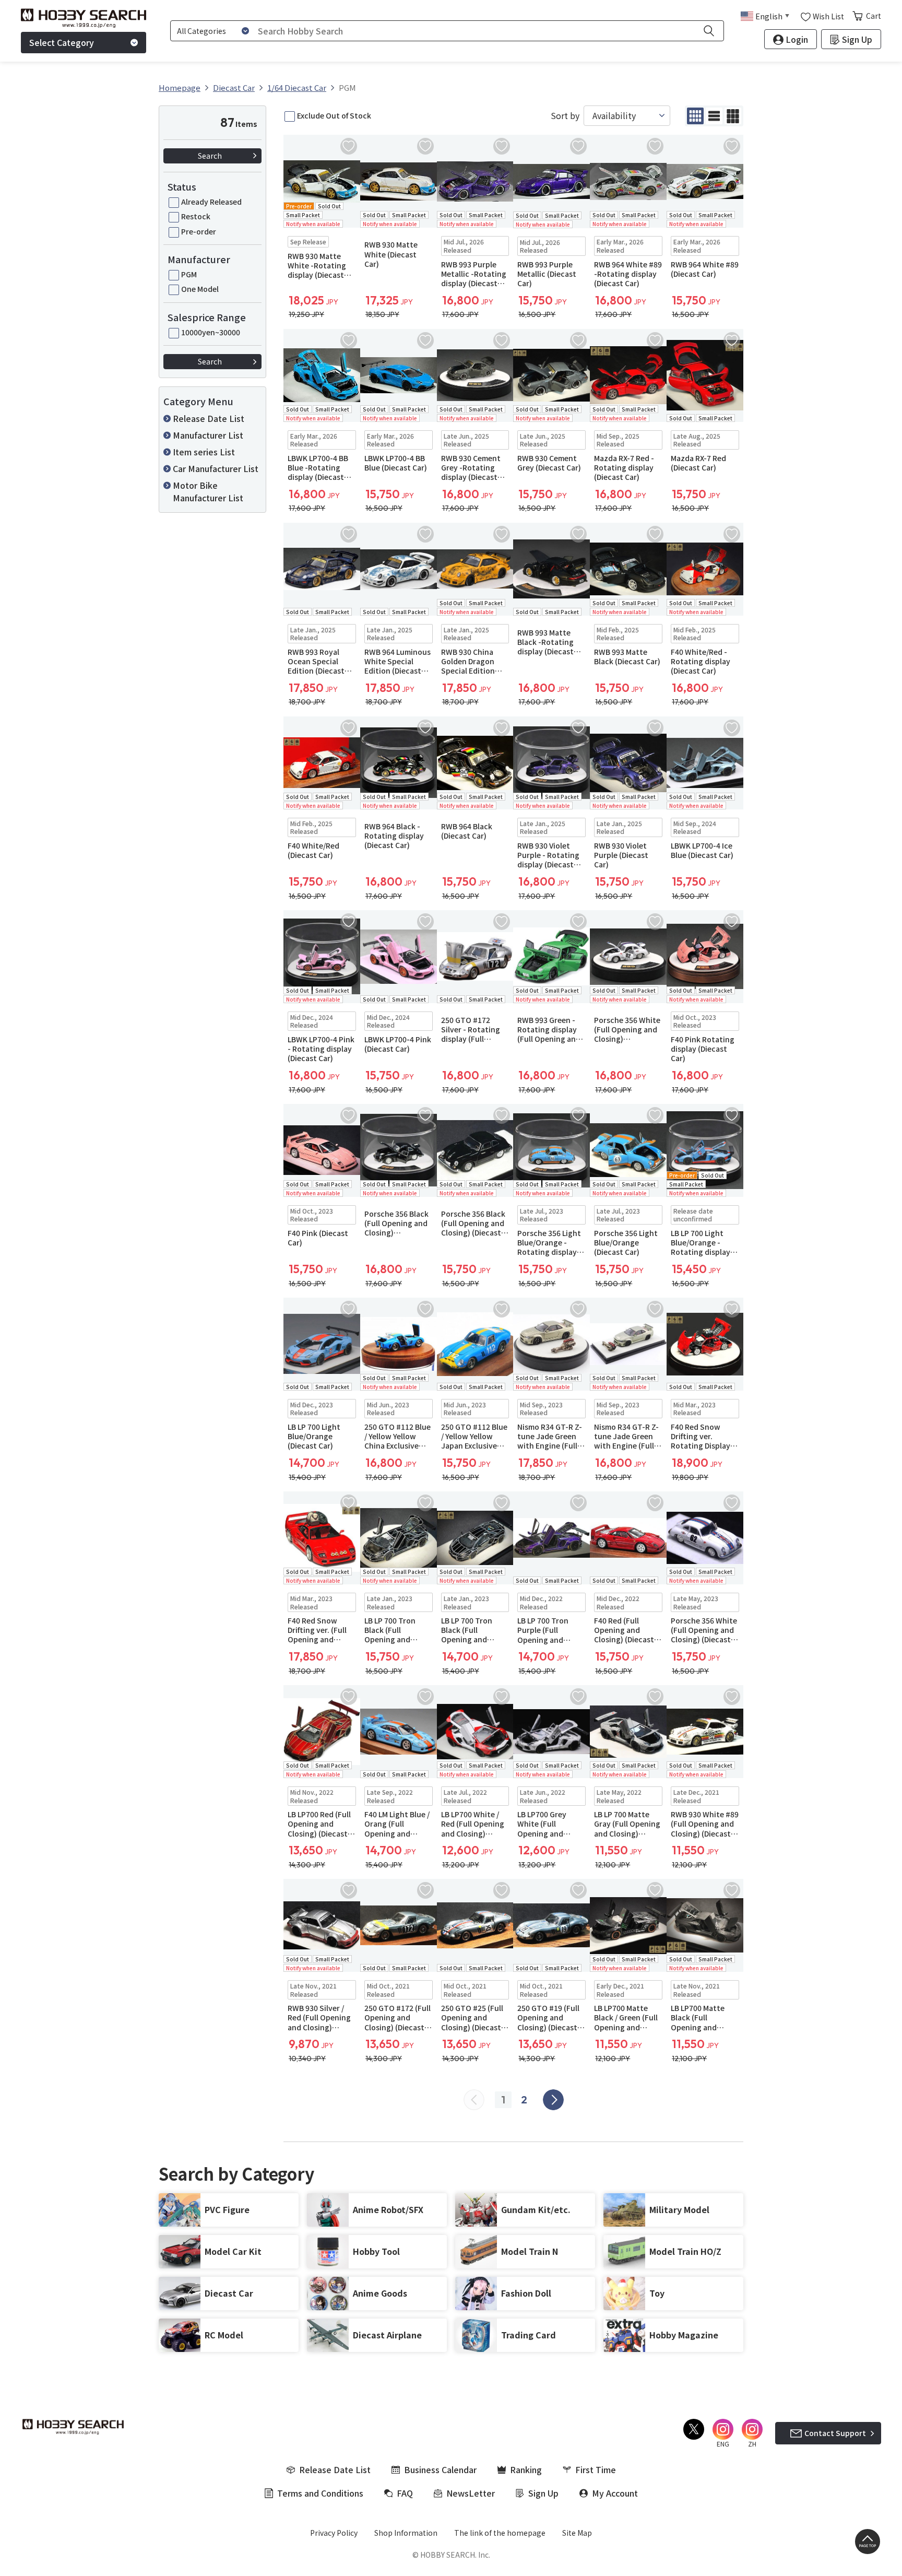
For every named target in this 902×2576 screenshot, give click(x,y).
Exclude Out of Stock (334, 115)
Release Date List (209, 418)
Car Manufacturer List (216, 468)
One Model (200, 289)
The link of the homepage (500, 2533)
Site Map (577, 2533)
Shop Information (406, 2533)
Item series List (204, 452)
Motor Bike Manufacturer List (208, 491)
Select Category (62, 42)
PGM (189, 274)
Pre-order (199, 231)
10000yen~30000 (211, 332)
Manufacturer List (208, 435)
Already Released (211, 202)
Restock (196, 216)
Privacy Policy (334, 2533)
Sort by (565, 116)
